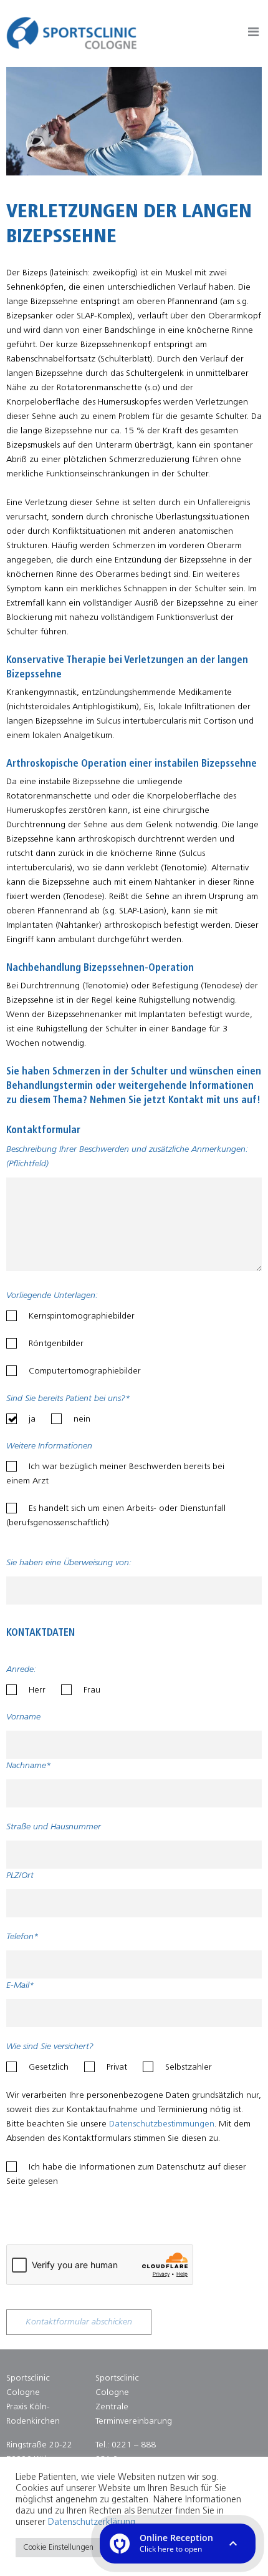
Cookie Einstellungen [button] (58, 2548)
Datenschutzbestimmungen (162, 2124)
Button (253, 34)
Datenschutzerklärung (92, 2523)
